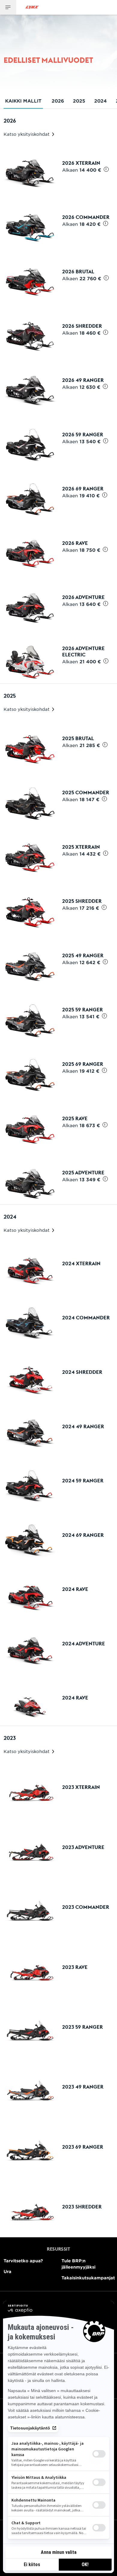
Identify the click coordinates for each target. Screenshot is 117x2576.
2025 (79, 101)
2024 (100, 101)
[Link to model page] (58, 168)
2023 (10, 1738)
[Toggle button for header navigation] (8, 7)
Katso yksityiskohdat (27, 134)
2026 (58, 101)
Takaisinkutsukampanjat (88, 2278)
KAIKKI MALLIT (23, 101)
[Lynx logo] (32, 7)
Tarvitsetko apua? (23, 2261)
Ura (7, 2271)
